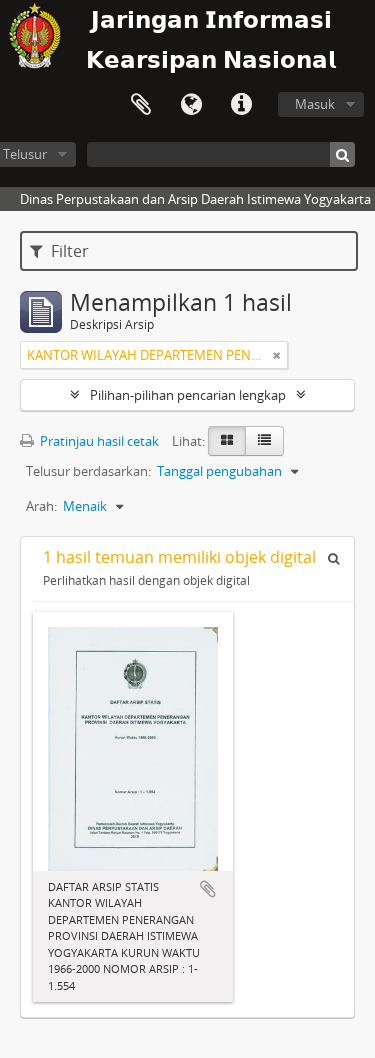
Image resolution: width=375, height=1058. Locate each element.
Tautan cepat (241, 105)
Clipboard (141, 105)
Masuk (315, 104)
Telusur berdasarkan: (88, 471)
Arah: (41, 506)
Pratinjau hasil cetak (98, 441)
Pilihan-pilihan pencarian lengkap (188, 395)
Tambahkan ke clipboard (208, 889)
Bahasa (191, 105)
